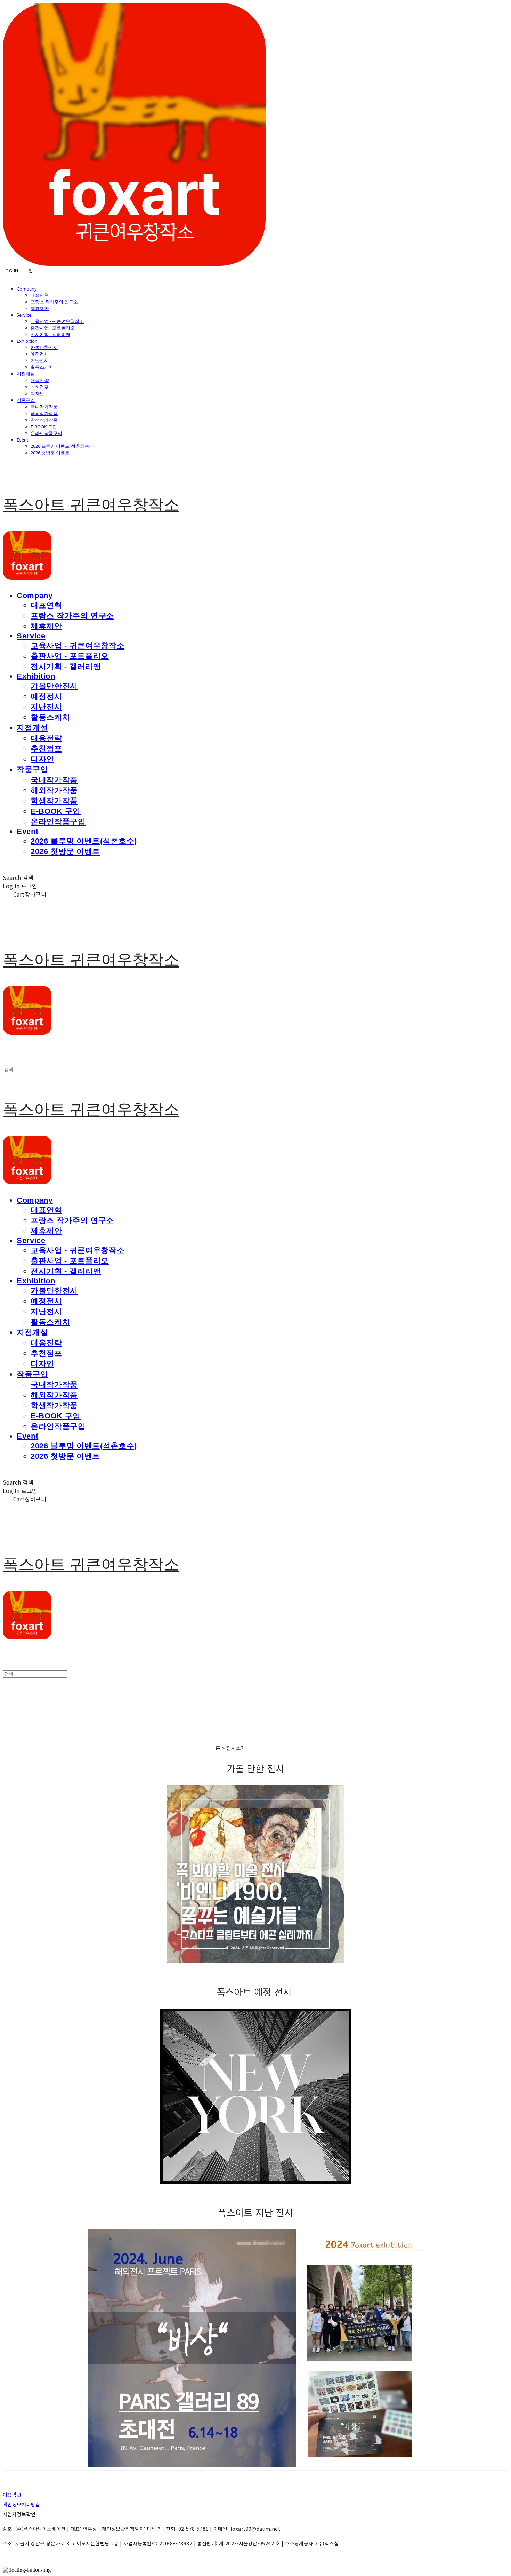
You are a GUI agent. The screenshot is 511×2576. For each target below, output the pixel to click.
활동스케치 (42, 367)
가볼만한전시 (44, 347)
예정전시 (40, 354)
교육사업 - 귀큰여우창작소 (57, 321)
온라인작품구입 (46, 433)
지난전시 (40, 360)
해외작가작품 (44, 413)
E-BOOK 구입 (44, 427)
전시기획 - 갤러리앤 (50, 334)
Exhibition (27, 341)
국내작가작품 (44, 407)
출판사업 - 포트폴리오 (53, 328)
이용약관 (12, 2495)
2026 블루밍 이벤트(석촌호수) (60, 446)
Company (27, 289)
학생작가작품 (44, 420)
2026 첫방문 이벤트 (50, 453)
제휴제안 (40, 308)
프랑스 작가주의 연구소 (54, 302)
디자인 (37, 393)
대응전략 (40, 380)
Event (23, 440)
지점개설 (26, 374)
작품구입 (26, 400)
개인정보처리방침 (21, 2504)
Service (24, 315)
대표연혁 (40, 295)
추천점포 (40, 387)
